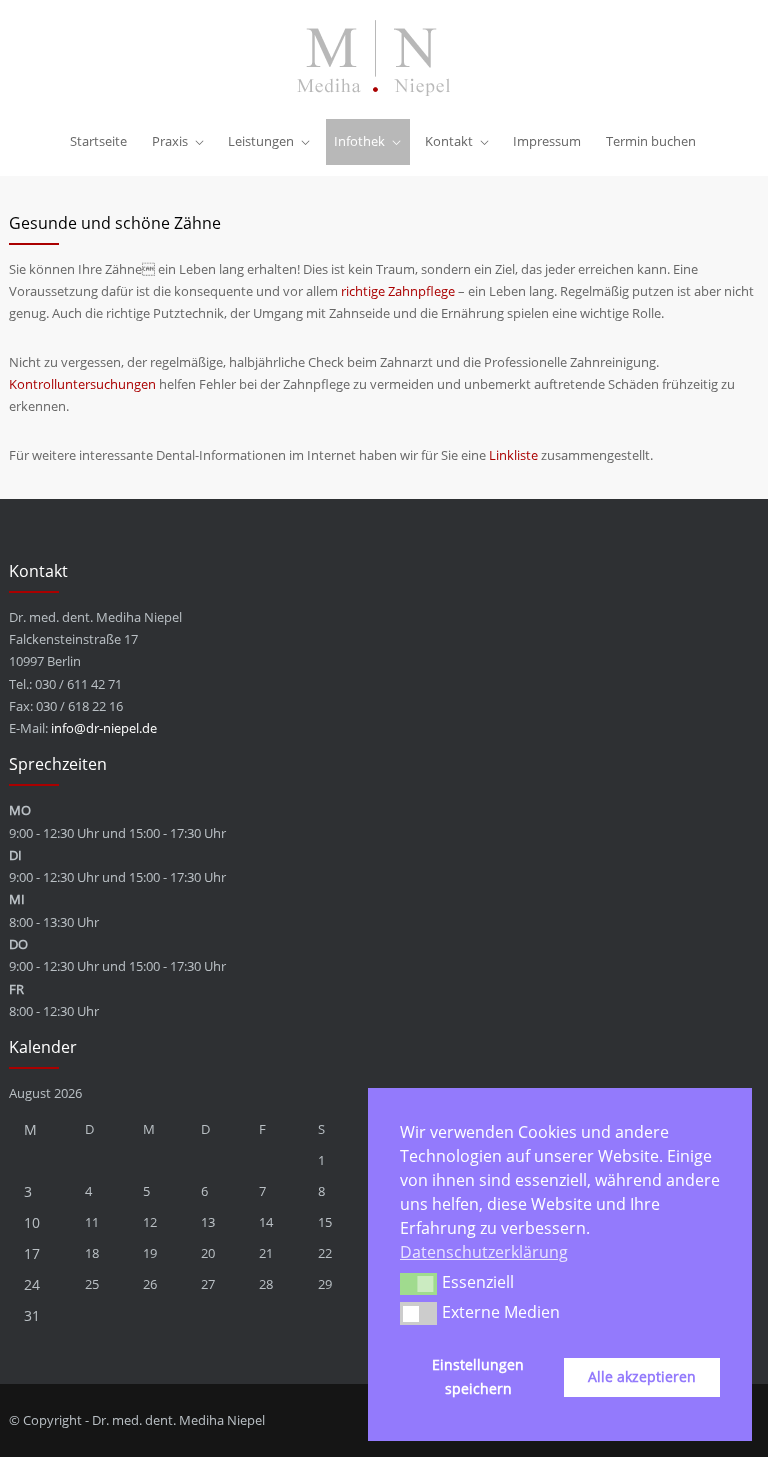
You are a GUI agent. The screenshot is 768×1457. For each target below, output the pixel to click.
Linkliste (513, 455)
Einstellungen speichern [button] (478, 1376)
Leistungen (261, 141)
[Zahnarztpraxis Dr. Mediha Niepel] (384, 58)
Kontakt (449, 141)
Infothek (359, 141)
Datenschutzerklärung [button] (484, 1252)
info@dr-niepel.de (104, 728)
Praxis (170, 141)
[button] (418, 1284)
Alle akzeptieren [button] (642, 1376)
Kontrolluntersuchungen (82, 384)
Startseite (98, 141)
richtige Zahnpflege (398, 291)
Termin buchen (651, 141)
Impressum (547, 141)
